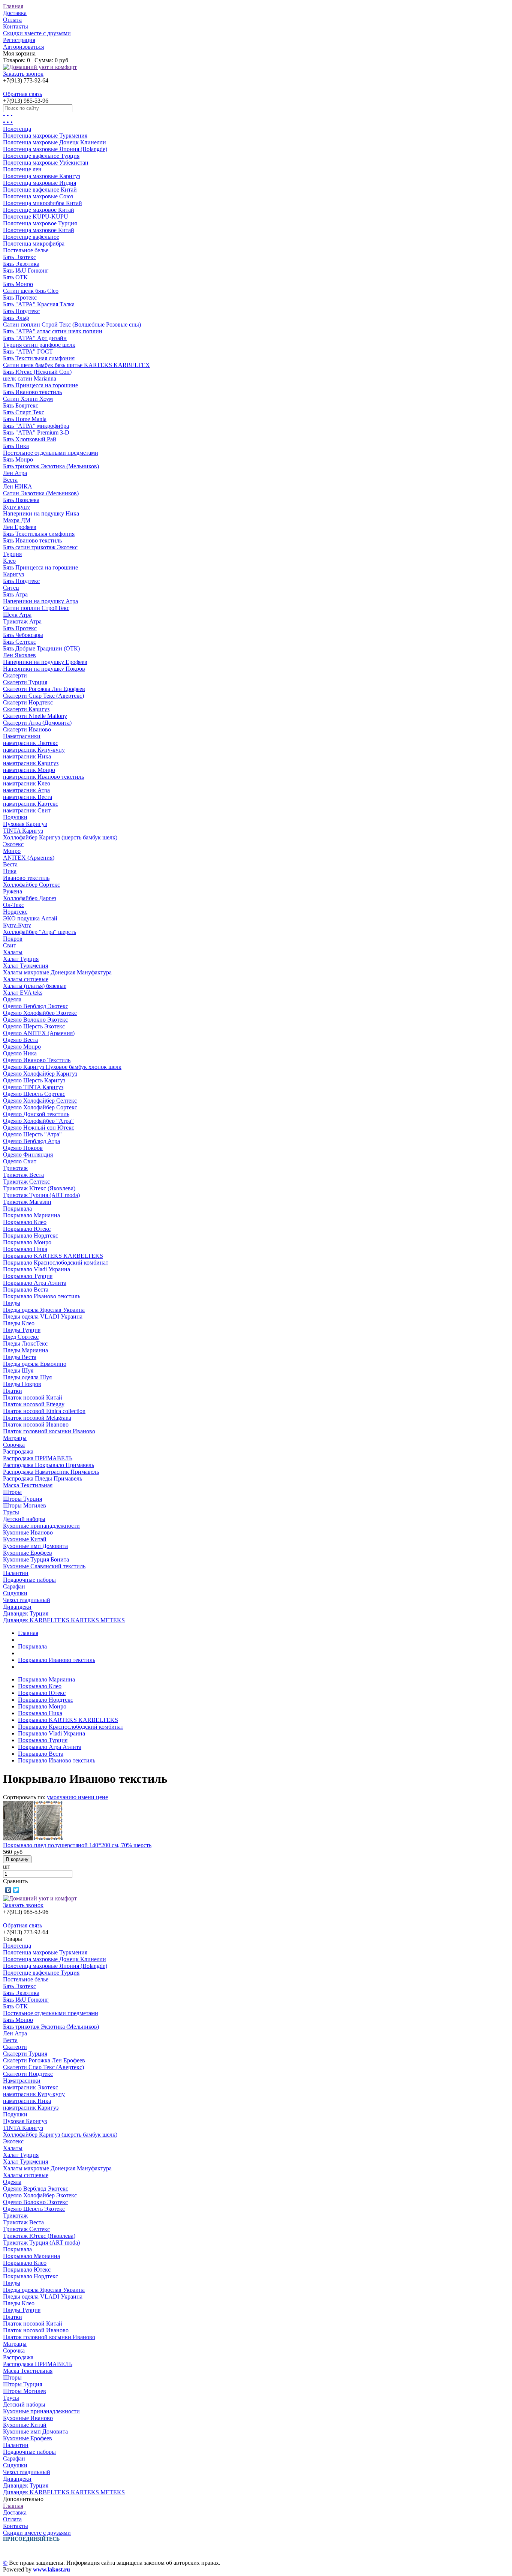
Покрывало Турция (28, 1276)
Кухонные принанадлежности (41, 1526)
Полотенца (17, 129)
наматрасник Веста (28, 797)
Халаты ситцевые (26, 979)
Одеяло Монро (22, 1047)
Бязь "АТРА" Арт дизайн (35, 338)
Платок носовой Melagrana (37, 1418)
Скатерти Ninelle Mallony (35, 716)
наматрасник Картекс (31, 804)
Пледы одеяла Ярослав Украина (44, 1310)
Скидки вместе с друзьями (37, 33)
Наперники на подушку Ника (41, 513)
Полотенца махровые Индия (40, 183)
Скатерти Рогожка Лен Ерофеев (44, 689)
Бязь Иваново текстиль (32, 392)
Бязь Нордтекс (21, 311)
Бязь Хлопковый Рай (30, 439)
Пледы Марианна (25, 1350)
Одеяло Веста (20, 1040)
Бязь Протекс (20, 297)
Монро (12, 851)
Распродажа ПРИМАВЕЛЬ (38, 1458)
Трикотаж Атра (22, 621)
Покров (13, 939)
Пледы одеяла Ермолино (35, 1364)
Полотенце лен (22, 169)
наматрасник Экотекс (31, 743)
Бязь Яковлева (21, 500)
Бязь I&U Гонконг (26, 270)
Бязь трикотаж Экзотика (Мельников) (51, 466)
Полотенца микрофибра (34, 244)
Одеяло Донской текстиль (36, 1114)
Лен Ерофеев (20, 527)
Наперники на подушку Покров (44, 669)
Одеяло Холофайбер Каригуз (40, 1074)
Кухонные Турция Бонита (36, 1559)
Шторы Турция (22, 1499)
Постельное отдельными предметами (51, 453)
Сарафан (14, 1586)
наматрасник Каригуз (31, 763)
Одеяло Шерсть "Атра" (32, 1134)
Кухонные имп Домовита (35, 1546)
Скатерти (15, 675)
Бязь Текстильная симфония (39, 358)
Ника (10, 871)
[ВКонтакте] (8, 1890)
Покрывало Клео (25, 1222)
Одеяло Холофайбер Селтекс (40, 1101)
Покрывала (17, 1209)
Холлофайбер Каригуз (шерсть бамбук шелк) (60, 837)
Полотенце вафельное (31, 237)
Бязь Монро (18, 284)
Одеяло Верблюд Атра (31, 1141)
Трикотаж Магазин (27, 1202)
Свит (10, 945)
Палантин (16, 1573)
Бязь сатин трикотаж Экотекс (40, 547)
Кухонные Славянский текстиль (44, 1566)
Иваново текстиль (26, 878)
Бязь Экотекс (19, 257)
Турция (12, 554)
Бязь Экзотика (21, 264)
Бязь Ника (16, 446)
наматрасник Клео (27, 783)
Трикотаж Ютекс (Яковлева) (39, 1188)
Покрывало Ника (25, 1249)
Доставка (15, 13)
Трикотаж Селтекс (26, 1182)
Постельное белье (26, 250)
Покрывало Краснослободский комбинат (56, 1263)
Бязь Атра (15, 594)
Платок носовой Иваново (36, 1424)
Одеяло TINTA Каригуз (33, 1087)
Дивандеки (17, 1607)
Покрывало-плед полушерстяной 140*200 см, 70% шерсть (77, 1845)
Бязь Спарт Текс (24, 412)
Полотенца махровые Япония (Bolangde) (55, 149)
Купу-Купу (17, 925)
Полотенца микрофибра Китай (43, 203)
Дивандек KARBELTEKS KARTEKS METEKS (64, 1620)
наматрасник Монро (29, 770)
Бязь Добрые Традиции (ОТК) (41, 648)
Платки (13, 1391)
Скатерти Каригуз (26, 709)
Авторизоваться (23, 47)
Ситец (11, 588)
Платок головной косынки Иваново (49, 1431)
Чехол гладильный (27, 1600)
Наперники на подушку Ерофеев (45, 662)
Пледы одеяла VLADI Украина (43, 1316)
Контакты (16, 26)
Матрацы (15, 1438)
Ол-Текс (13, 905)
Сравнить (15, 1881)
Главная (13, 6)
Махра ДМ (17, 520)
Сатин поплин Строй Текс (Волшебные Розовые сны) (72, 324)
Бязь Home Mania (25, 419)
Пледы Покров (22, 1384)
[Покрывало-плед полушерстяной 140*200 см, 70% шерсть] (33, 1838)
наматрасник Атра (26, 790)
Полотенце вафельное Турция (41, 156)
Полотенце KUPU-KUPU (36, 217)
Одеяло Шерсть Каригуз (34, 1080)
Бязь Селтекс (19, 642)
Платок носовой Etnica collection (44, 1411)
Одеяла (12, 999)
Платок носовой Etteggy (34, 1404)
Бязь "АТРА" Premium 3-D (36, 432)
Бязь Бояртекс (21, 405)
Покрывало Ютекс (27, 1229)
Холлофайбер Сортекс (31, 885)
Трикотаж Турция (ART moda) (41, 1195)
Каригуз (13, 574)
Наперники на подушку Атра (40, 601)
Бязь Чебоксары (23, 635)
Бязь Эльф (16, 318)
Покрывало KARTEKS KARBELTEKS (53, 1256)
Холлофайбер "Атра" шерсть (40, 932)
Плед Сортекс (21, 1337)
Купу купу (16, 507)
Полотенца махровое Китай (39, 230)
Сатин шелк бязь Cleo (31, 291)
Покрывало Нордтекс (31, 1236)
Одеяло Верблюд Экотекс (36, 1006)
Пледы (12, 1303)
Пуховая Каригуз (25, 824)
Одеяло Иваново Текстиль (37, 1060)
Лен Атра (15, 473)
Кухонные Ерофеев (28, 1553)
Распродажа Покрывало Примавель (49, 1465)
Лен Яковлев (19, 655)
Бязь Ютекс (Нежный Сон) (37, 372)
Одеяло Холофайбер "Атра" (38, 1121)
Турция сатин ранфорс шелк (39, 345)
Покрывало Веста (26, 1289)
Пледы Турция (22, 1330)
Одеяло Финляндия (28, 1155)
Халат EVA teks (23, 993)
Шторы (12, 1492)
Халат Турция (21, 959)
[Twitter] (16, 1890)
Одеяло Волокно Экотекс (35, 1020)
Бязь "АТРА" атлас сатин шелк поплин (53, 331)
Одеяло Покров (23, 1148)
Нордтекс (15, 912)
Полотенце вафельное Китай (40, 190)
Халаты (13, 952)
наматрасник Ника (27, 756)
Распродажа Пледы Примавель (43, 1478)
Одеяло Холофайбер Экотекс (40, 1013)
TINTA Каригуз (23, 831)
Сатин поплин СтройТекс (36, 608)
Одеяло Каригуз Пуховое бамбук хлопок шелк (62, 1067)
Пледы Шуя (18, 1370)
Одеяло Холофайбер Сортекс (40, 1107)
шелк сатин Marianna (30, 378)
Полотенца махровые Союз (38, 196)
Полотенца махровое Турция (40, 223)
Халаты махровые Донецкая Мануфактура (57, 972)
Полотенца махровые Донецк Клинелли (55, 142)
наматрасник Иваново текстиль (43, 777)
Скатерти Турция (25, 682)
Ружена (13, 891)
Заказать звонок (23, 74)
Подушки (15, 817)
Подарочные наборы (29, 1580)
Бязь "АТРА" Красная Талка (39, 304)
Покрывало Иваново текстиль (42, 1296)
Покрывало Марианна (31, 1215)
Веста (10, 480)
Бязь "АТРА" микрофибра (36, 426)
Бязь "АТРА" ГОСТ (28, 351)
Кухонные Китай (25, 1539)
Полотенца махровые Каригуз (42, 176)
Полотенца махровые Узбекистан (46, 163)
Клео (9, 561)
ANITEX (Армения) (29, 858)
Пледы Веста (20, 1357)
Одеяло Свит (20, 1161)
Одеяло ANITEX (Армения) (39, 1033)
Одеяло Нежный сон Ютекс (39, 1128)
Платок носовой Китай (33, 1397)
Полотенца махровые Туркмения (45, 136)
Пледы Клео (19, 1323)
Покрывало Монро (27, 1242)
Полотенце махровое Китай (39, 210)
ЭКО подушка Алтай (30, 918)
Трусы (11, 1512)
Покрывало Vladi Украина (37, 1269)
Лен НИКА (18, 486)
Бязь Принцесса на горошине (40, 385)
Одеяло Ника (20, 1053)
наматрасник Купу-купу (34, 750)
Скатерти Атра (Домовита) (37, 723)
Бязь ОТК (15, 277)
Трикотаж (15, 1168)
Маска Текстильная (28, 1485)
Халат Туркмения (25, 966)
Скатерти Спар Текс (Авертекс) (43, 696)
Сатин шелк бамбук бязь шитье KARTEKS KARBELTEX (76, 365)
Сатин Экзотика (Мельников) (41, 493)
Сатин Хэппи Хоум (28, 399)
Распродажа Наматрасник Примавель (51, 1472)
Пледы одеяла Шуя (27, 1377)
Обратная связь (22, 94)
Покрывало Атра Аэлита (35, 1283)
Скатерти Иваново (27, 729)
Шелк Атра (17, 615)
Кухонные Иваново (28, 1532)
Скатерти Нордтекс (28, 702)
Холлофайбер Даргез (30, 898)
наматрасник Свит (27, 810)
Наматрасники (22, 736)
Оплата (12, 20)
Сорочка (14, 1445)
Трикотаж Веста (23, 1175)
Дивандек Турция (26, 1613)
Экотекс (13, 844)
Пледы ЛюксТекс (25, 1343)
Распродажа (18, 1451)
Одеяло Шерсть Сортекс (34, 1094)
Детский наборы (24, 1519)
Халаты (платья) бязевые (35, 986)
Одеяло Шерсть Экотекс (34, 1026)
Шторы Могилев (25, 1505)
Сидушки (15, 1593)
